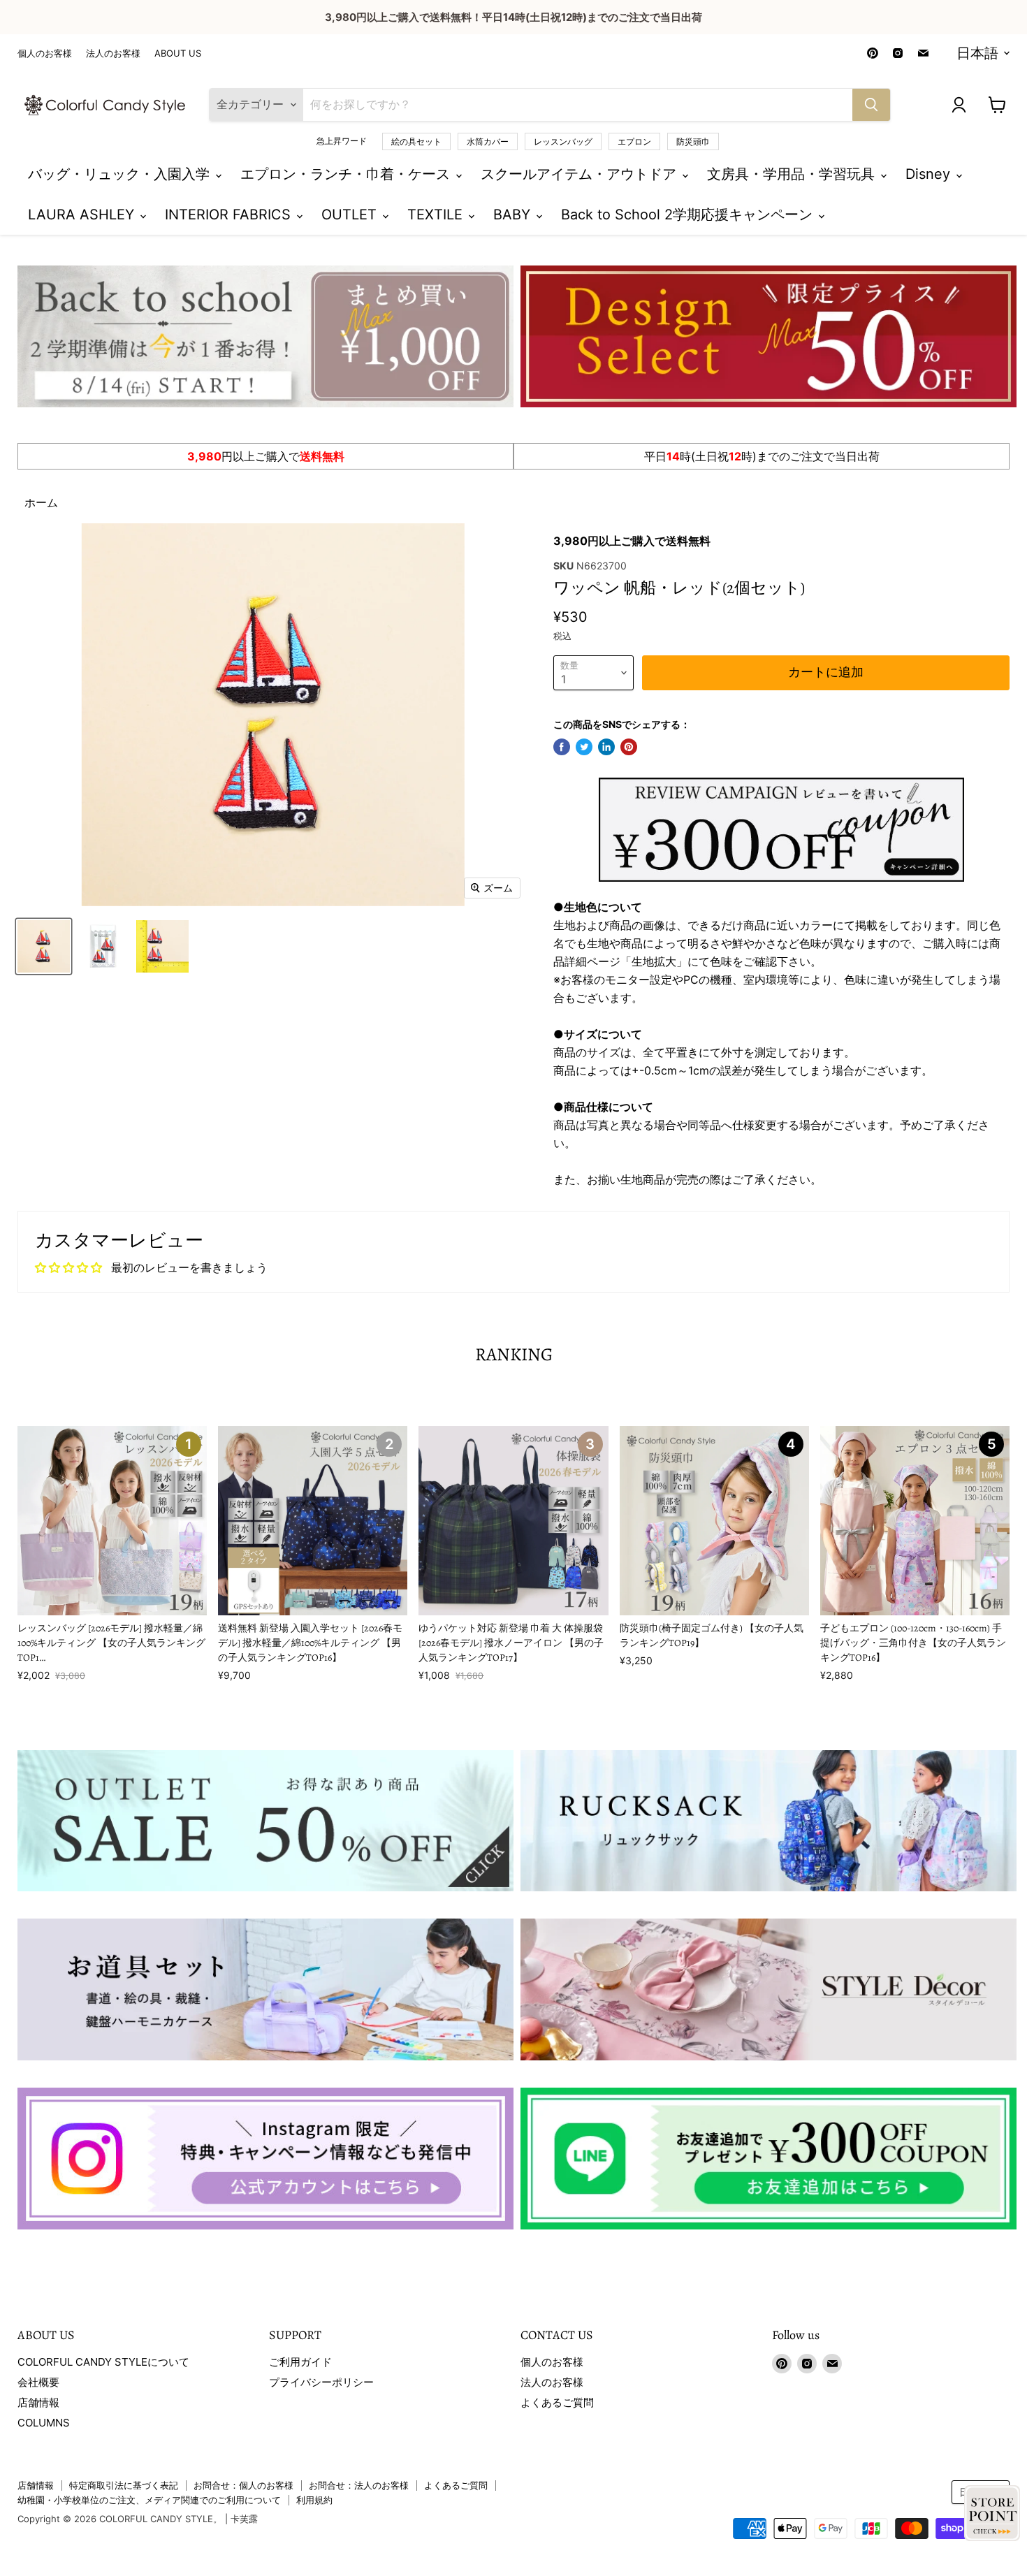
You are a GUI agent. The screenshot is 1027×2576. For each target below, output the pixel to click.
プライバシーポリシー (321, 2382)
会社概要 (38, 2382)
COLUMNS (44, 2423)
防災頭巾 (693, 141)
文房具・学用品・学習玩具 (793, 174)
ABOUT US (178, 53)
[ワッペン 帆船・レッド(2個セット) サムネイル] (44, 946)
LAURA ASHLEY (83, 214)
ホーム (41, 502)
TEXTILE (437, 214)
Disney (930, 174)
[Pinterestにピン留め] (629, 747)
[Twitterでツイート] (584, 747)
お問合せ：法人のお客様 (359, 2485)
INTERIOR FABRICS (230, 214)
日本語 (977, 53)
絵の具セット (416, 141)
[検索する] (871, 105)
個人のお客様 (45, 53)
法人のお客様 (113, 53)
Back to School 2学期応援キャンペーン (689, 214)
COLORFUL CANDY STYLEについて (103, 2362)
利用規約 (314, 2500)
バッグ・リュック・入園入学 (121, 174)
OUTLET (351, 214)
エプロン (634, 141)
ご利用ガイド (300, 2362)
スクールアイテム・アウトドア (581, 174)
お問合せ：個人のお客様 (243, 2485)
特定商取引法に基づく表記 (124, 2485)
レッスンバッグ (563, 141)
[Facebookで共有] (562, 747)
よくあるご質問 (557, 2402)
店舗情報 (38, 2402)
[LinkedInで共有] (606, 747)
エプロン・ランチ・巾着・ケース (347, 174)
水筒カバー (488, 141)
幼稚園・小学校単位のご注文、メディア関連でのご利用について (149, 2500)
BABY (514, 214)
